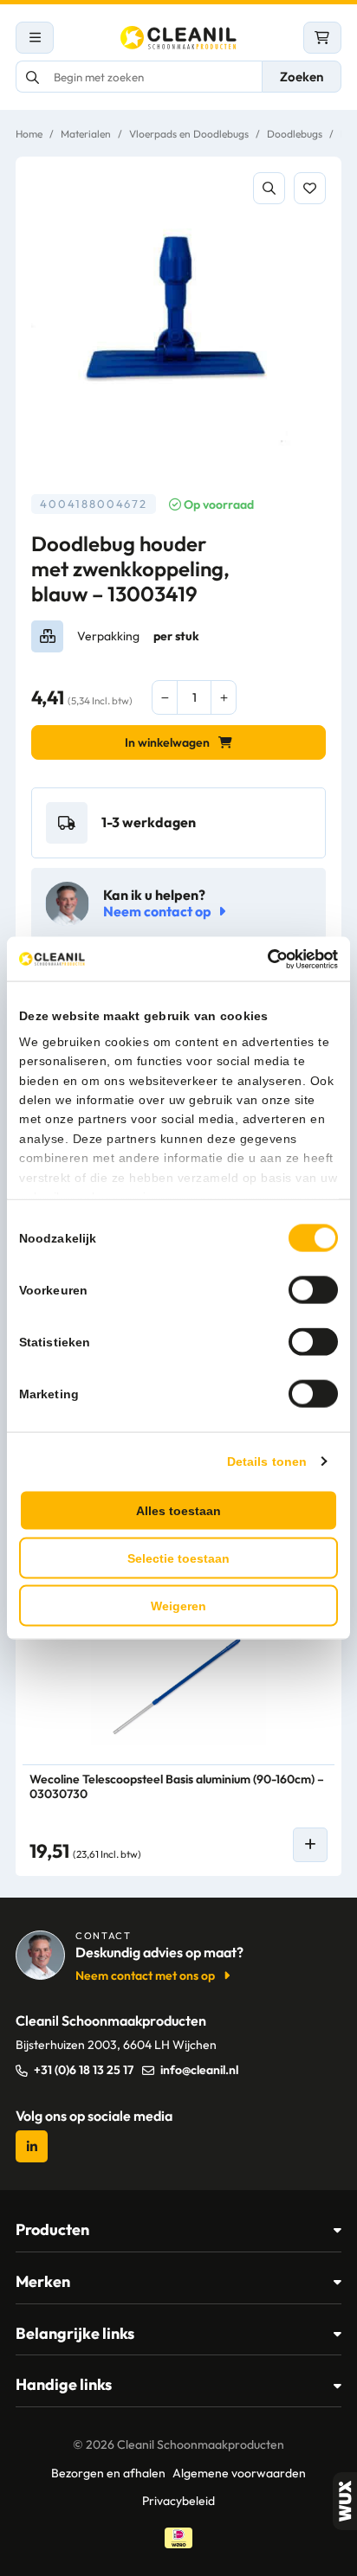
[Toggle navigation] (35, 38)
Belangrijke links (75, 2333)
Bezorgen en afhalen (108, 2473)
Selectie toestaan (178, 1558)
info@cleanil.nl (199, 2070)
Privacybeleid (178, 2501)
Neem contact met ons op (145, 1975)
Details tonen (267, 1461)
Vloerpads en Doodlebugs (189, 134)
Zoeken (302, 77)
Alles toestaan (178, 1511)
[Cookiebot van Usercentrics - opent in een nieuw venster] (262, 959)
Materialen (86, 134)
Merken (43, 2281)
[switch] (313, 1290)
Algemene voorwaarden (239, 2473)
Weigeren (178, 1606)
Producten (52, 2229)
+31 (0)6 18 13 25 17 (84, 2070)
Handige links (64, 2384)
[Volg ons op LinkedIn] (32, 2146)
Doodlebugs (295, 134)
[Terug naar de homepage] (178, 38)
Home (29, 134)
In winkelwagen (167, 742)
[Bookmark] (310, 188)
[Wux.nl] (345, 2501)
